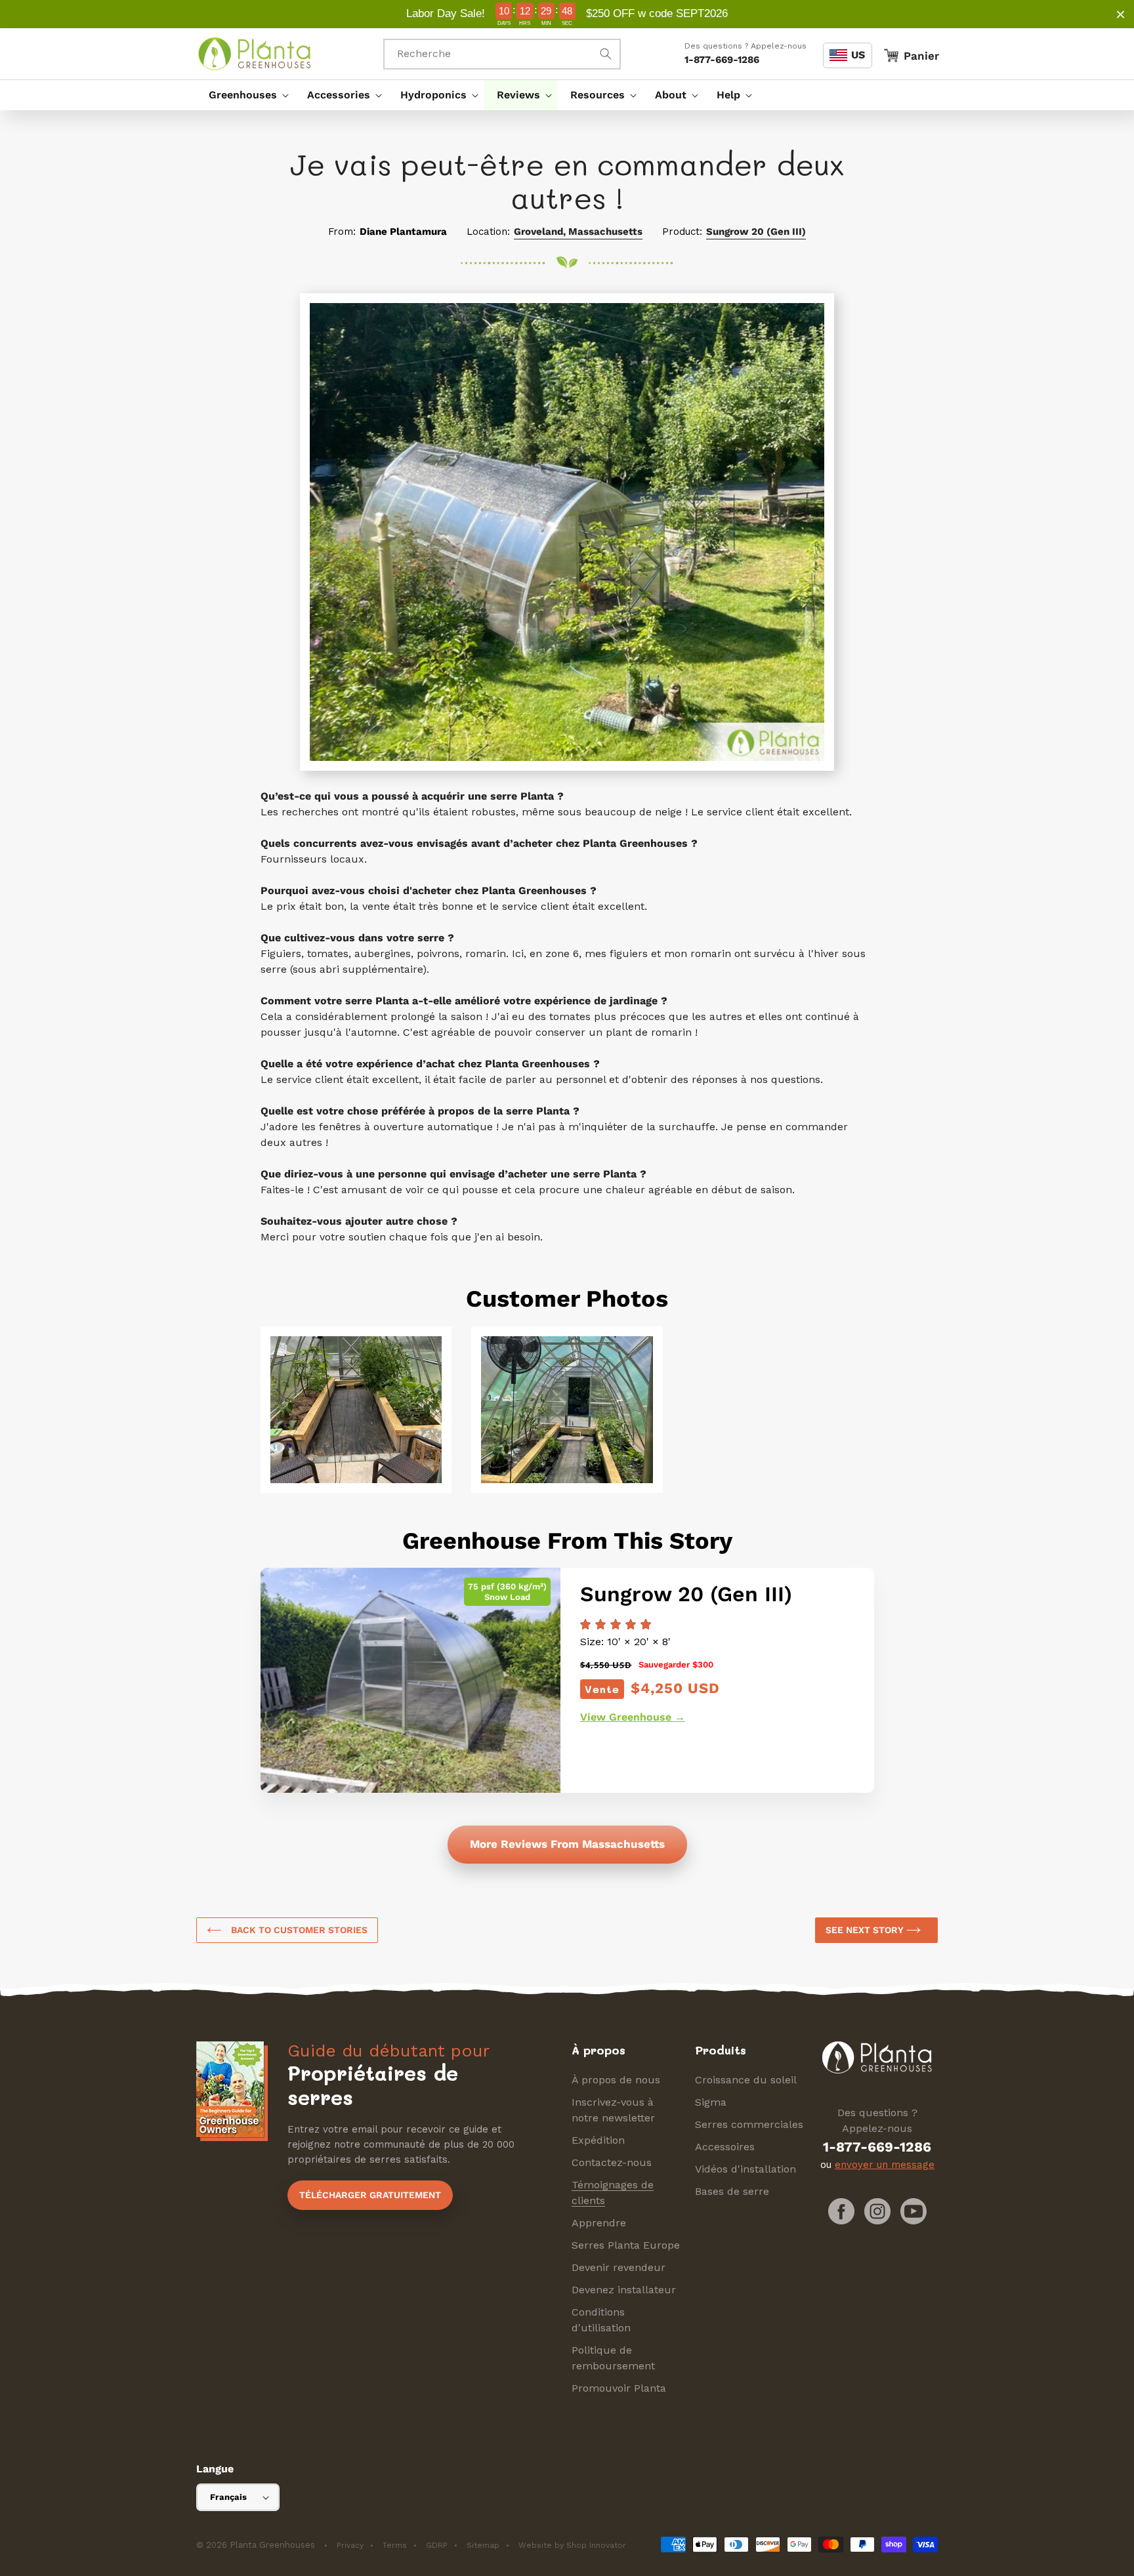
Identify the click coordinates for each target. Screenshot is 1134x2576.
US (858, 55)
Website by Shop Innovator (572, 2545)
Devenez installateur (624, 2290)
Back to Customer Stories (298, 1930)
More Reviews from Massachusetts (567, 1844)
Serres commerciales (749, 2124)
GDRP (437, 2545)
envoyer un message (885, 2165)
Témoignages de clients (613, 2193)
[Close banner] (1121, 14)
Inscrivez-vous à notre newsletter (613, 2110)
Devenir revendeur (619, 2267)
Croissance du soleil (746, 2080)
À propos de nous (616, 2080)
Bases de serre (732, 2191)
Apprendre (599, 2223)
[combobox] (502, 54)
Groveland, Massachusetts (578, 232)
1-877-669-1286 (722, 60)
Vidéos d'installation (745, 2169)
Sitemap (483, 2545)
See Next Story (866, 1930)
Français (228, 2497)
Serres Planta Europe (626, 2245)
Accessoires (725, 2147)
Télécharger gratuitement (370, 2195)
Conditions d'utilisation (601, 2320)
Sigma (711, 2102)
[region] (567, 14)
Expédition (598, 2140)
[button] (245, 95)
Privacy (350, 2545)
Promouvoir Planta (619, 2388)
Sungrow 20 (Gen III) (756, 232)
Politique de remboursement (613, 2358)
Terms (395, 2545)
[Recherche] (606, 54)
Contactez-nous (612, 2162)
